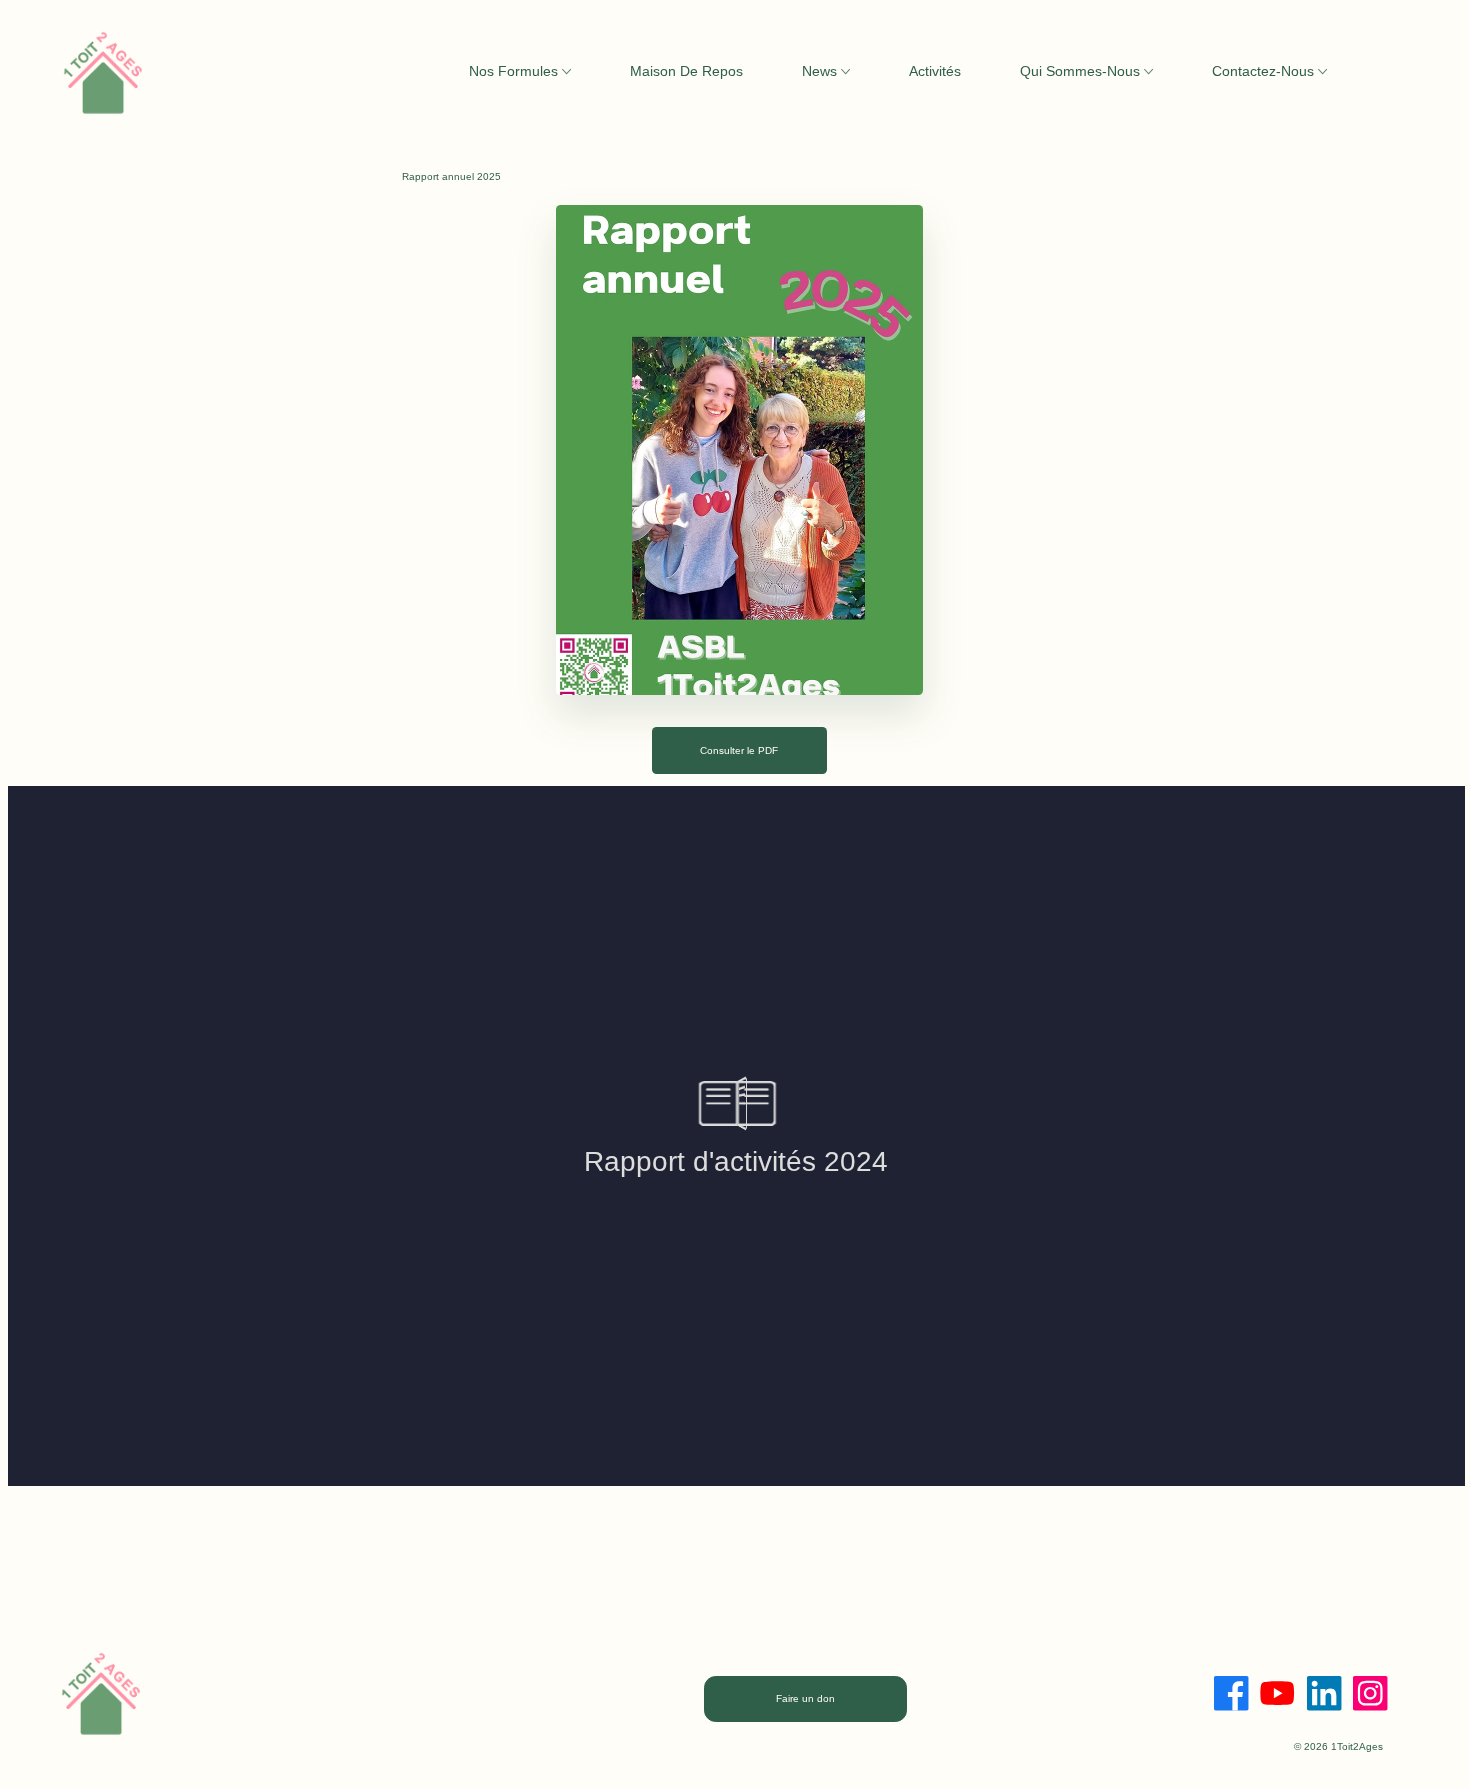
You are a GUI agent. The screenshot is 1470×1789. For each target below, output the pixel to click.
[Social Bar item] (1231, 1693)
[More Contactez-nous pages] (1322, 71)
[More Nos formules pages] (566, 71)
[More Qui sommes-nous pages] (1148, 71)
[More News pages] (845, 71)
